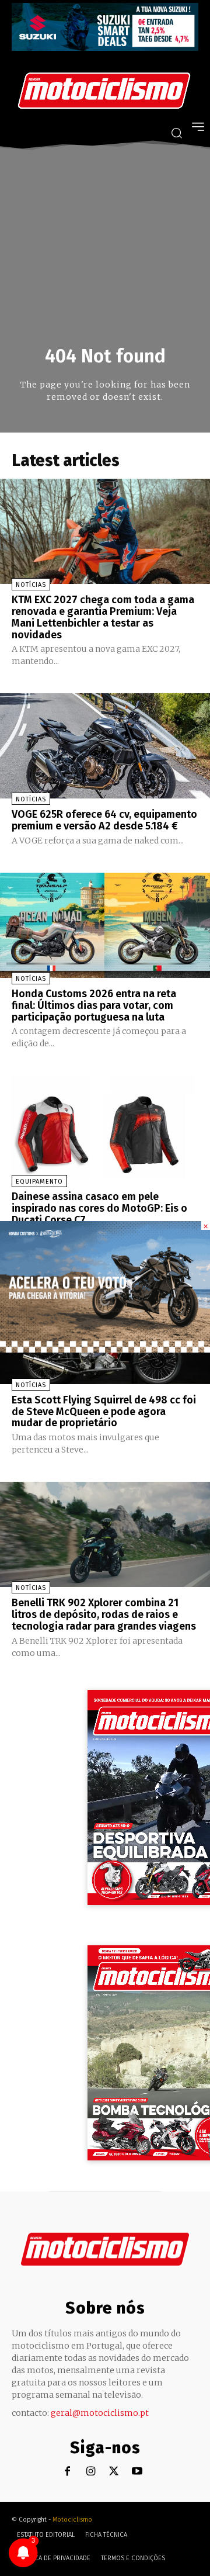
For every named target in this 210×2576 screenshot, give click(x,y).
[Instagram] (91, 2472)
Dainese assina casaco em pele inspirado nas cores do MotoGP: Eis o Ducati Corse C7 (99, 1208)
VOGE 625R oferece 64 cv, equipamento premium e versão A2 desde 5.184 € (104, 820)
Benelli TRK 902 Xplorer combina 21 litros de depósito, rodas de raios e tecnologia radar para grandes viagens (104, 1614)
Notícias (31, 585)
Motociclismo (72, 2520)
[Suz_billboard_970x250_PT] (105, 48)
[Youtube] (137, 2472)
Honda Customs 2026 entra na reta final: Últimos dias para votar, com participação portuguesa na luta (94, 1005)
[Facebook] (67, 2472)
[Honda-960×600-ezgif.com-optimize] (105, 1349)
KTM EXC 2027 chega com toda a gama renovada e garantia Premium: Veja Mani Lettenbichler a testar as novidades (103, 617)
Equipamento (39, 1182)
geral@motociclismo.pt (100, 2413)
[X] (114, 2472)
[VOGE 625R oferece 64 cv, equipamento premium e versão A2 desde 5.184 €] (105, 746)
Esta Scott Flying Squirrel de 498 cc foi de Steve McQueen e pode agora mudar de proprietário (104, 1412)
